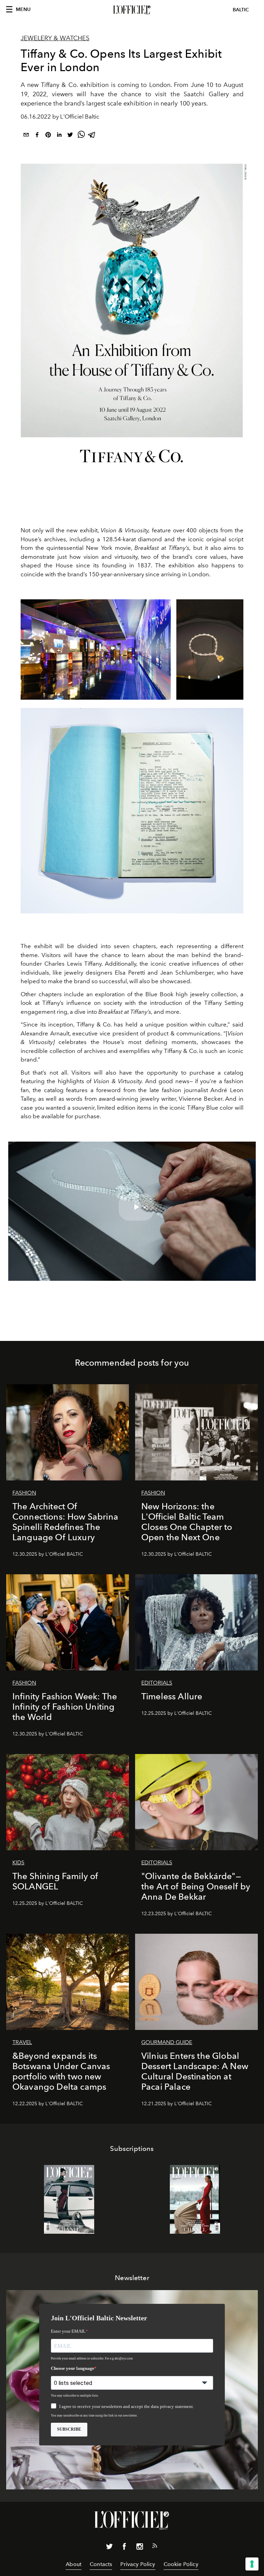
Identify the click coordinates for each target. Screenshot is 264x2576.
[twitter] (70, 136)
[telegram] (92, 136)
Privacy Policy (138, 2564)
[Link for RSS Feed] (155, 2547)
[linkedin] (59, 136)
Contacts (101, 2564)
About (74, 2564)
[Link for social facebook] (124, 2548)
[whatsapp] (81, 136)
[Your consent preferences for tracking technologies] (252, 2564)
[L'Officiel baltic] (132, 10)
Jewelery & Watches (55, 38)
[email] (26, 136)
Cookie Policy (181, 2564)
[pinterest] (48, 136)
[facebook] (37, 136)
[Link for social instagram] (140, 2548)
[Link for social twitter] (109, 2548)
